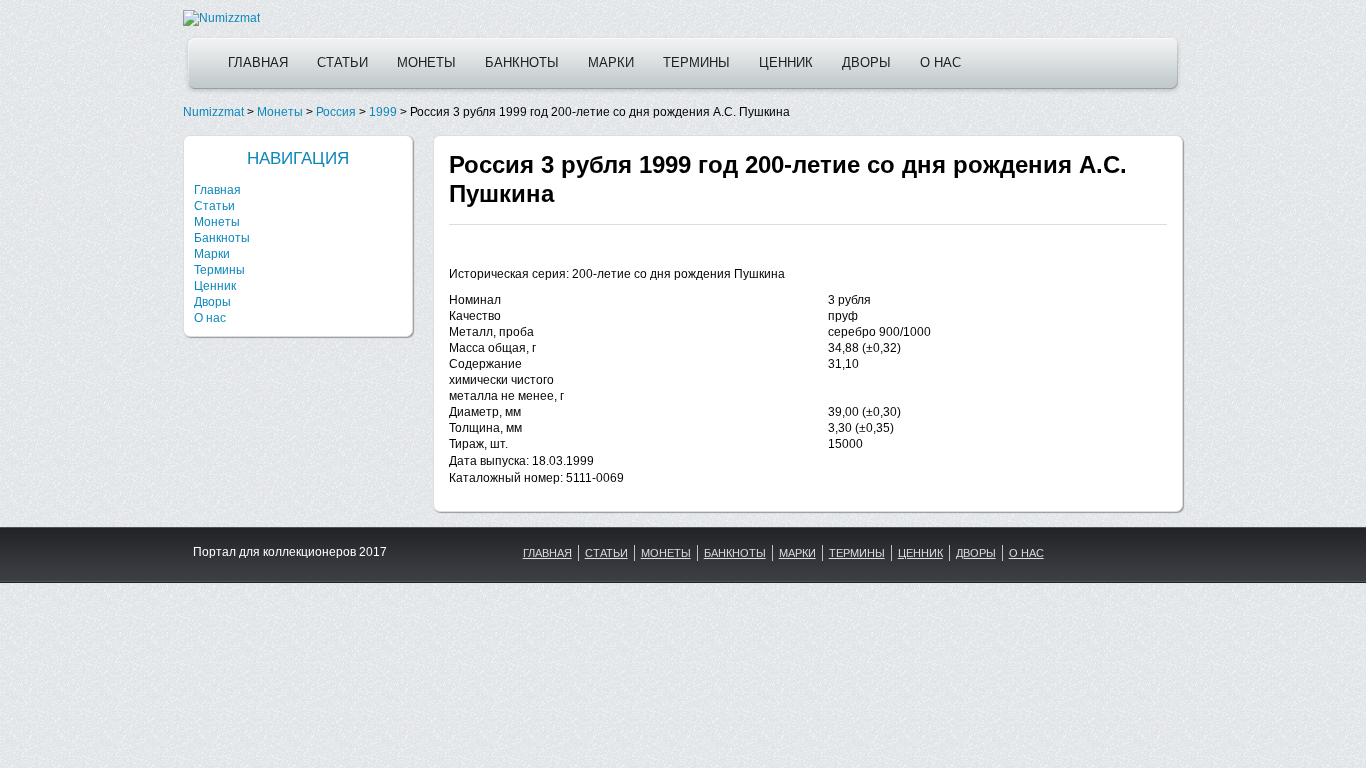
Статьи (342, 62)
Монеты (426, 62)
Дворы (866, 62)
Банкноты (522, 62)
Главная (258, 62)
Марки (611, 62)
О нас (940, 62)
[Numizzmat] (221, 18)
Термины (696, 62)
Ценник (786, 62)
